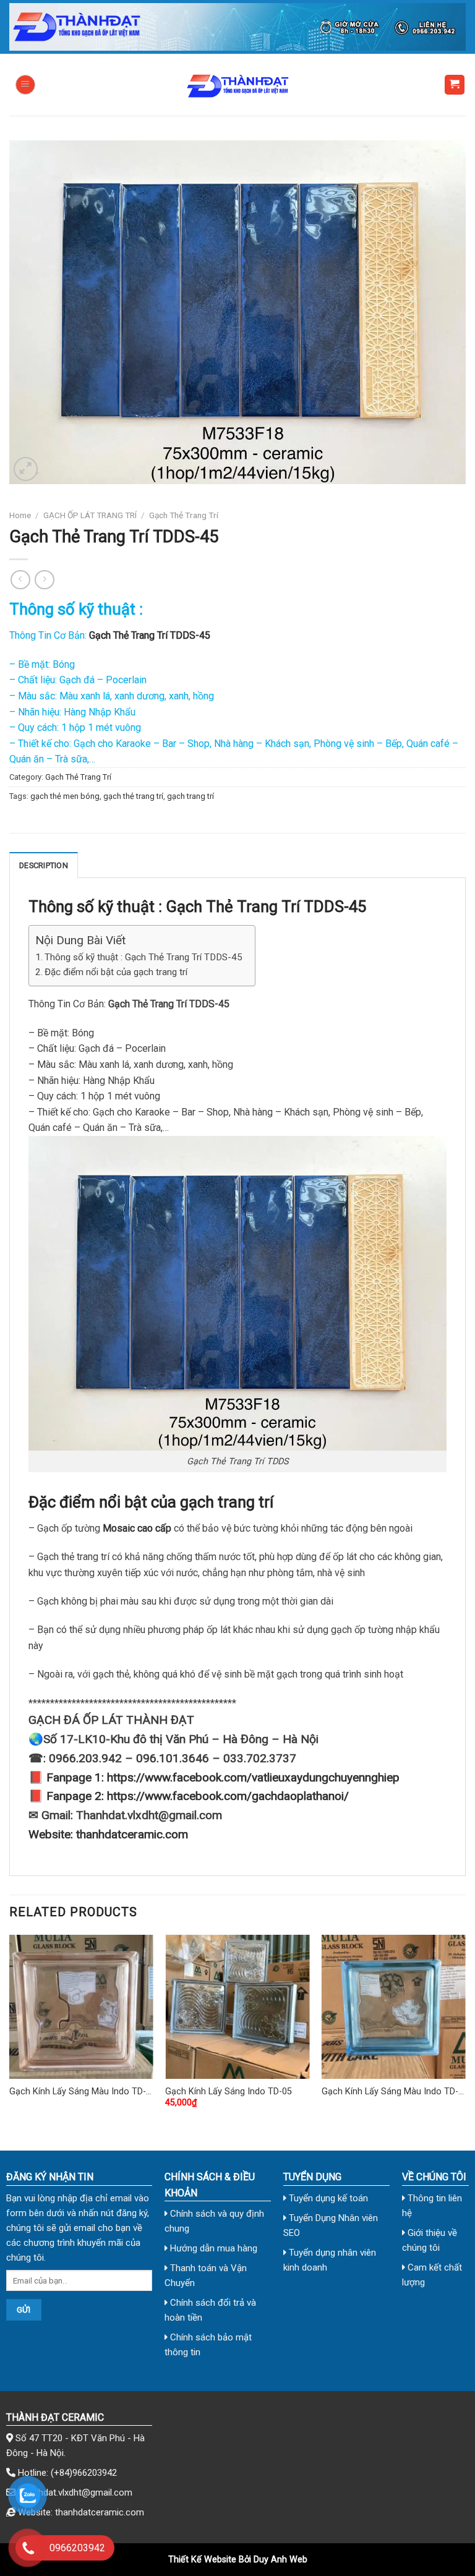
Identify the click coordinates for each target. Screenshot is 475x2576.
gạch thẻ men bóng (65, 796)
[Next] (465, 2032)
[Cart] (455, 85)
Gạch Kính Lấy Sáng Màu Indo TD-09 (390, 2092)
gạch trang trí (190, 796)
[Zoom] (26, 469)
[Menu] (25, 85)
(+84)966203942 (84, 2473)
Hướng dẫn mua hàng (212, 2248)
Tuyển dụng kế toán (327, 2198)
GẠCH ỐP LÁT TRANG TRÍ (90, 515)
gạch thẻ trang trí (133, 796)
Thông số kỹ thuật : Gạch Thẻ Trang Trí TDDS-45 (143, 957)
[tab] (44, 865)
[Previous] (10, 2032)
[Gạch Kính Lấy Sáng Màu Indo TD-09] (394, 2007)
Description (44, 865)
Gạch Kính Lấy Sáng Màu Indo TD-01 (78, 2092)
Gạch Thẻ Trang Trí (184, 515)
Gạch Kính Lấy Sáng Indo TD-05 (229, 2092)
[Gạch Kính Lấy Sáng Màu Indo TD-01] (81, 2007)
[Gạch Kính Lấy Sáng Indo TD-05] (237, 2007)
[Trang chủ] (237, 27)
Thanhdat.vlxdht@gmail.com (75, 2493)
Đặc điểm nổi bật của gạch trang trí (116, 972)
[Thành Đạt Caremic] (237, 85)
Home (20, 515)
